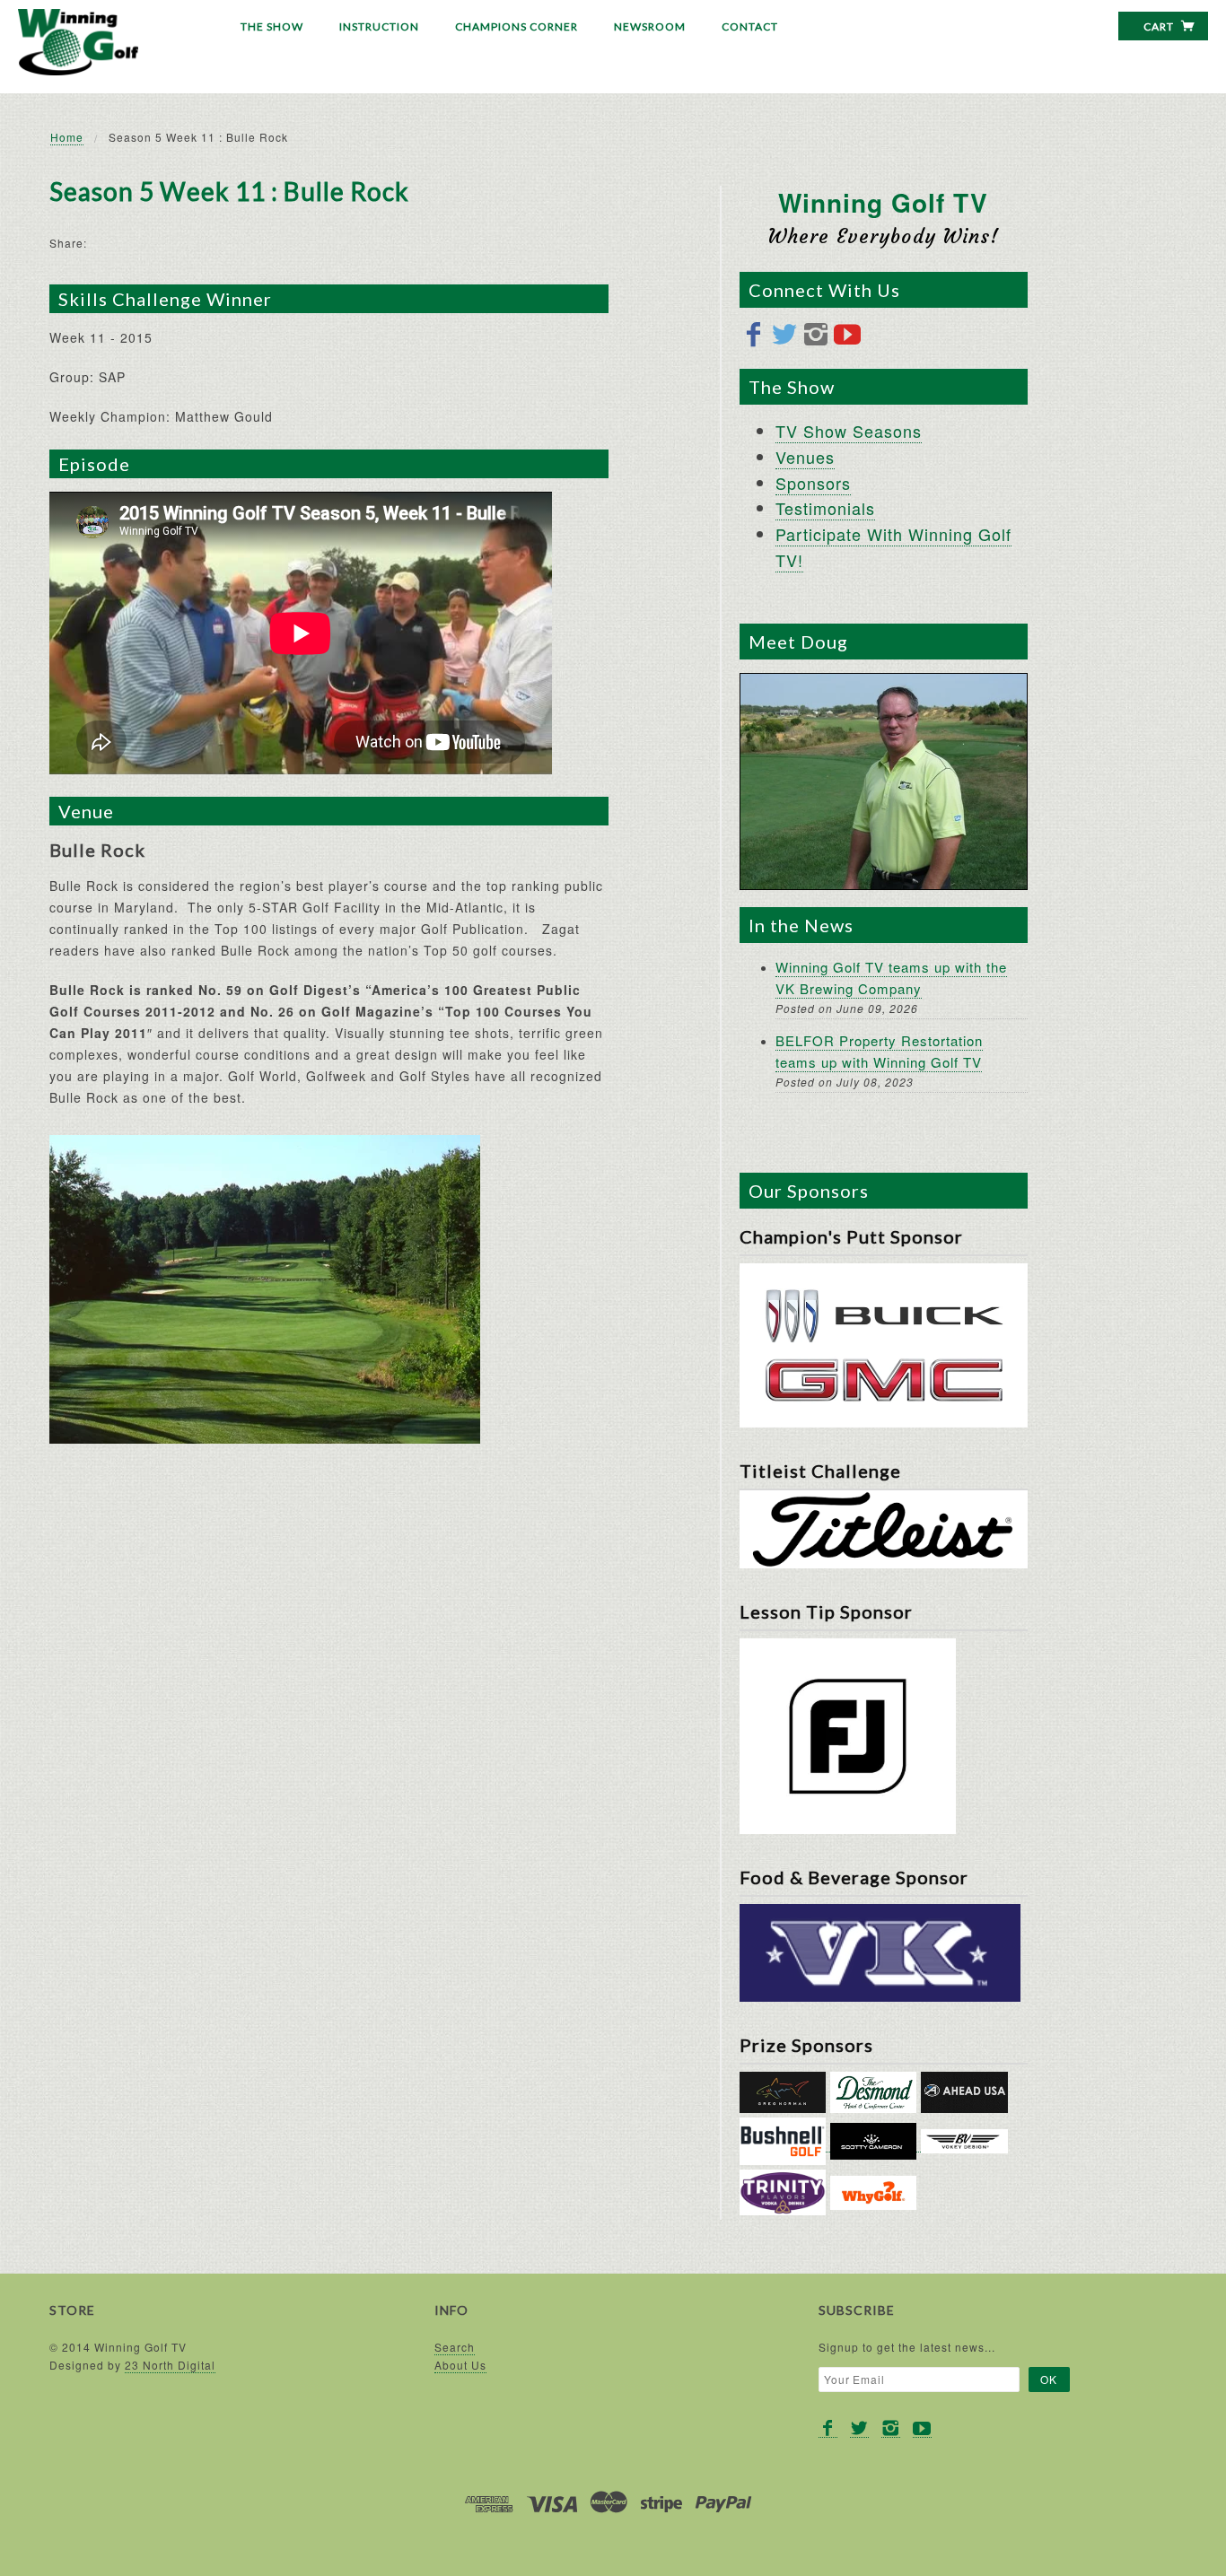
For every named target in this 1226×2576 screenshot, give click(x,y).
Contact (750, 26)
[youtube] (848, 335)
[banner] (78, 42)
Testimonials (825, 508)
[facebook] (753, 335)
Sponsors (813, 483)
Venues (805, 457)
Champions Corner (517, 26)
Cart (1160, 26)
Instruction (379, 26)
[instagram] (816, 335)
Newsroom (650, 26)
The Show (272, 26)
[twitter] (785, 335)
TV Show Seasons (849, 431)
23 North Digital (170, 2365)
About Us (460, 2365)
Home (67, 137)
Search (455, 2347)
